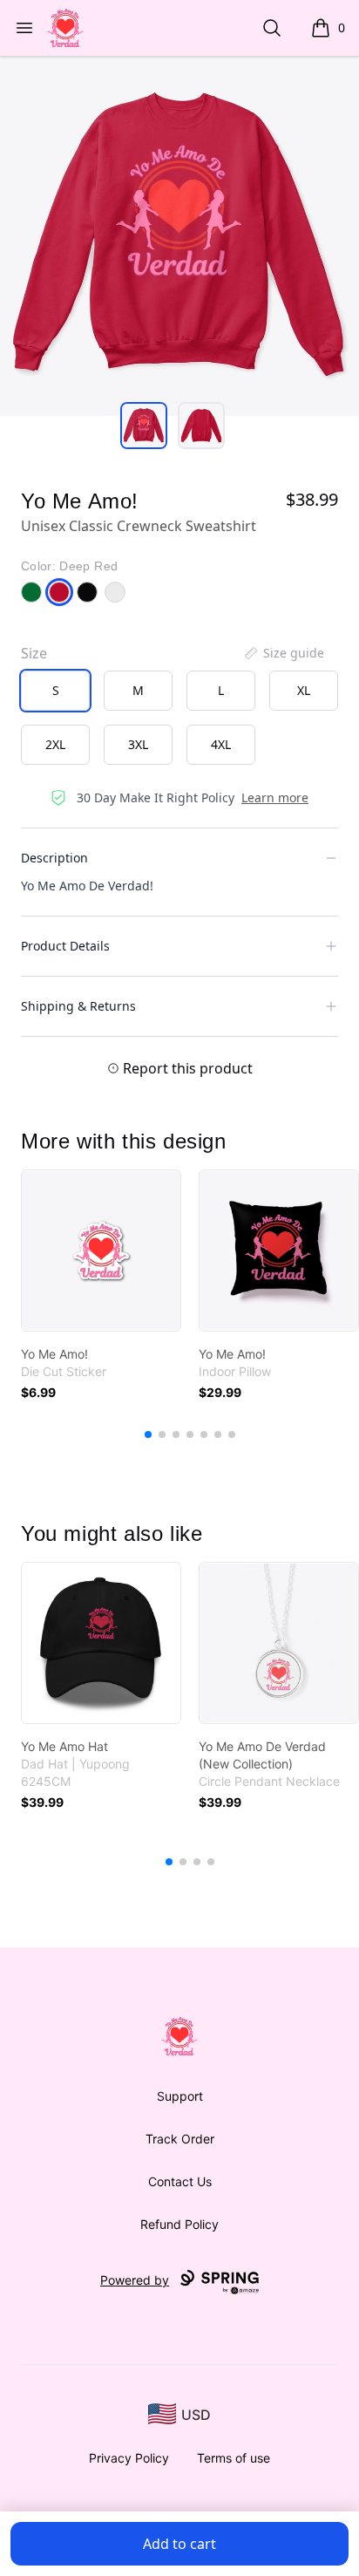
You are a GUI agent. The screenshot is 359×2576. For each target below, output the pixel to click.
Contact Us (180, 2181)
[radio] (55, 691)
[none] (283, 653)
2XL (55, 744)
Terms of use (234, 2458)
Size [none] (34, 653)
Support (180, 2096)
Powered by (135, 2280)
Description (54, 858)
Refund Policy (179, 2224)
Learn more (275, 797)
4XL (221, 744)
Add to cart (179, 2544)
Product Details (65, 946)
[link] (101, 1251)
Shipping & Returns (78, 1006)
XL (304, 690)
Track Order (180, 2139)
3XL (138, 744)
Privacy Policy (129, 2458)
